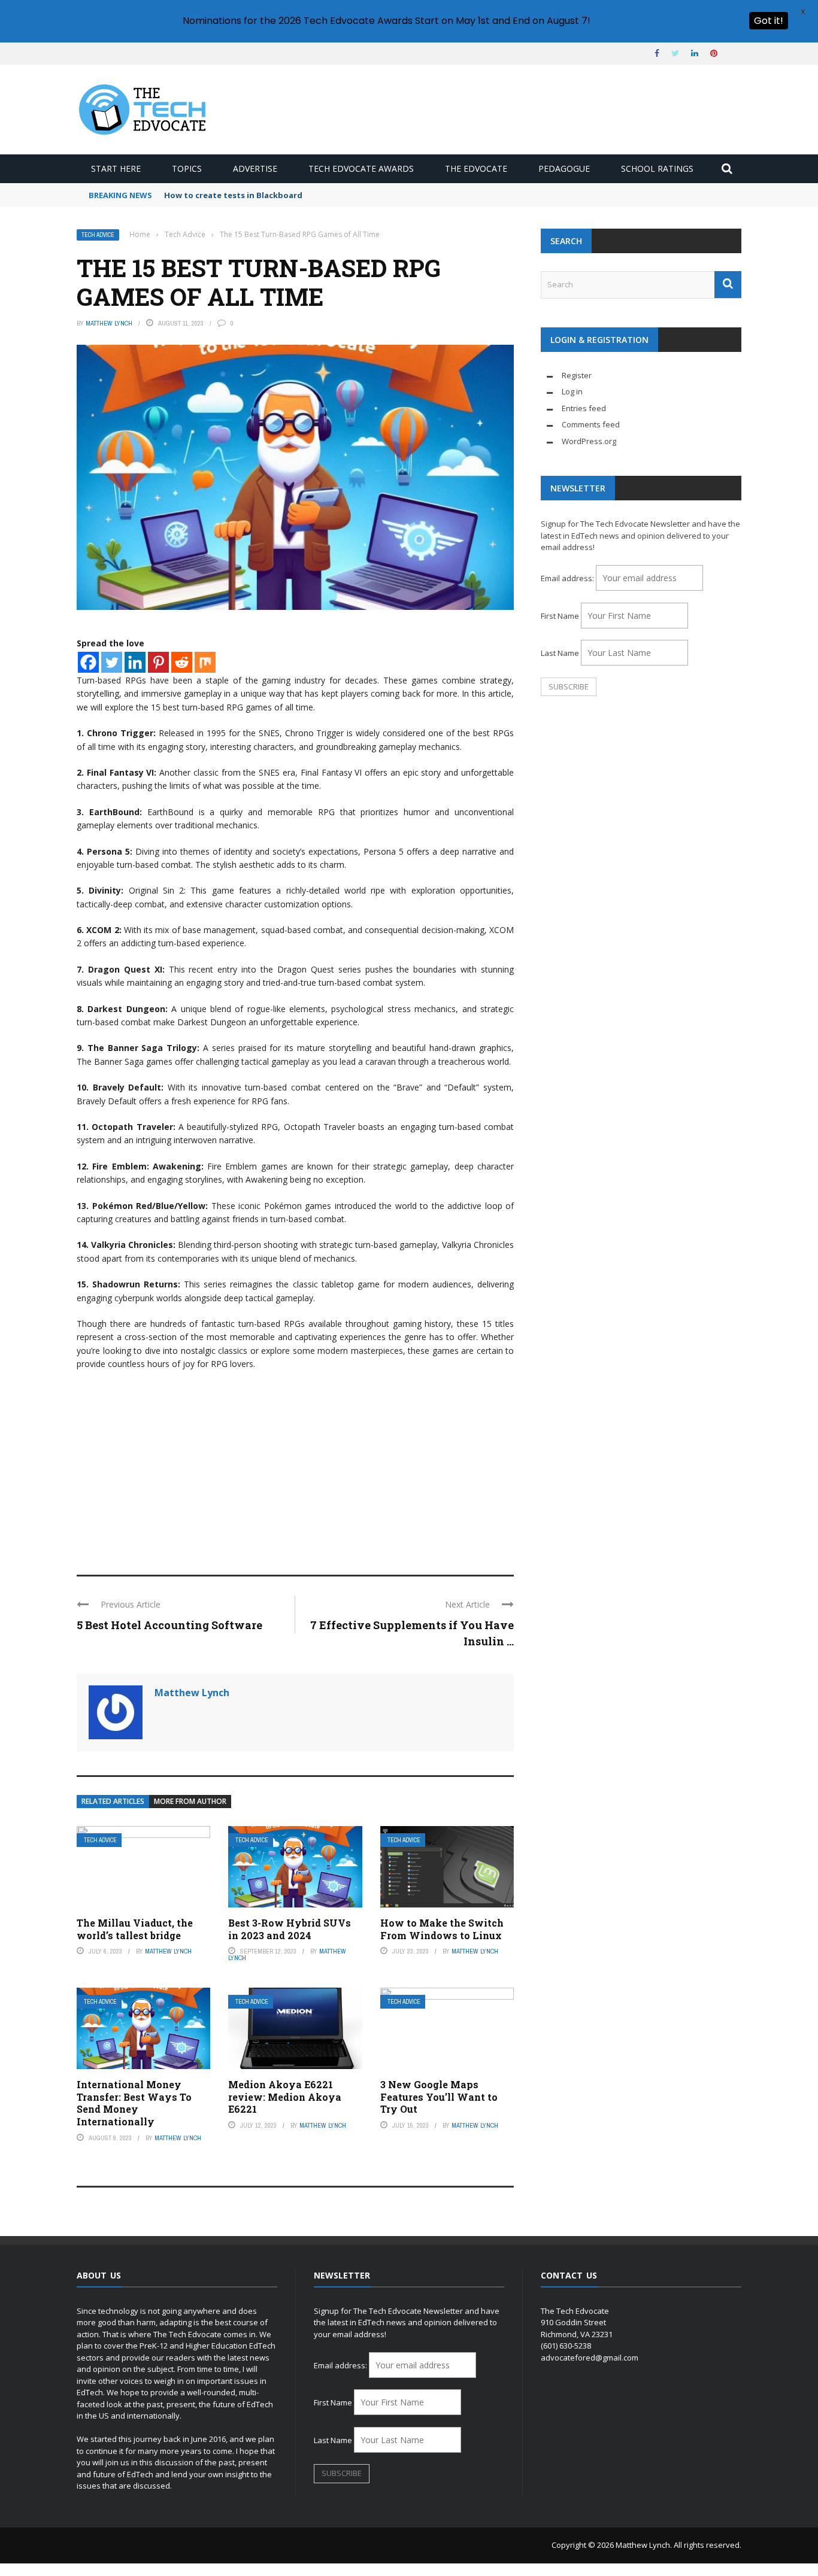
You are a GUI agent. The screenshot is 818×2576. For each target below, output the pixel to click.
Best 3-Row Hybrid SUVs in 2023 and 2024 (290, 1929)
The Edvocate (476, 168)
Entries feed (584, 408)
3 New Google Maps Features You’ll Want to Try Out (439, 2097)
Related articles (113, 1801)
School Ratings (657, 168)
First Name (560, 616)
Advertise (255, 168)
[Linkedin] (135, 662)
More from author (190, 1801)
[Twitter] (112, 662)
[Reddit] (182, 662)
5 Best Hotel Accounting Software (169, 1625)
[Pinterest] (158, 662)
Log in (572, 391)
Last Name (560, 653)
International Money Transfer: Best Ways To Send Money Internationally (134, 2103)
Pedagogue (564, 168)
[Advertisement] (295, 1467)
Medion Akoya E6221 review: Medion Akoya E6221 (285, 2097)
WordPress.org (589, 441)
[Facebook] (88, 662)
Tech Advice (98, 235)
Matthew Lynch (109, 323)
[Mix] (205, 662)
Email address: (568, 578)
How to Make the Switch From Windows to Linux (442, 1929)
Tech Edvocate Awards (361, 168)
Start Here (116, 168)
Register (577, 375)
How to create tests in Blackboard (233, 195)
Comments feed (591, 424)
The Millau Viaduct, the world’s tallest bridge (135, 1929)
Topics (187, 168)
